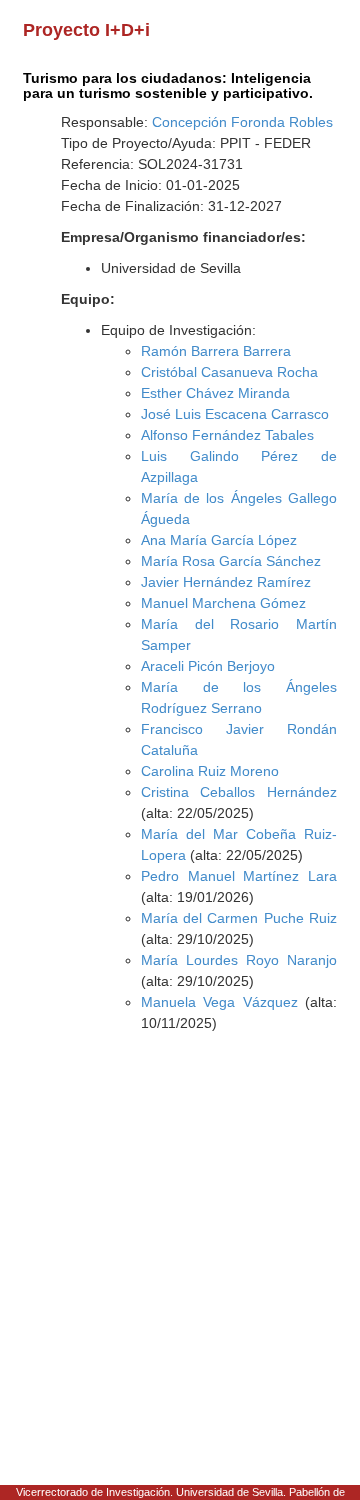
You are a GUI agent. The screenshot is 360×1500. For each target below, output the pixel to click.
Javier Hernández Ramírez (226, 582)
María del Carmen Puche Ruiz (239, 918)
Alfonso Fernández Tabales (227, 435)
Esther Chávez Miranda (215, 393)
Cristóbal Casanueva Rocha (229, 372)
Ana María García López (219, 540)
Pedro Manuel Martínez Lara (239, 876)
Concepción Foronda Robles (242, 122)
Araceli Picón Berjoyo (208, 666)
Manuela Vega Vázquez (219, 1002)
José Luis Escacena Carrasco (235, 414)
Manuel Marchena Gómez (223, 603)
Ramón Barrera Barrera (216, 351)
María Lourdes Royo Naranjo (239, 960)
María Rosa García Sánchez (231, 561)
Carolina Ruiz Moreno (210, 771)
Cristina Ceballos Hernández (239, 792)
